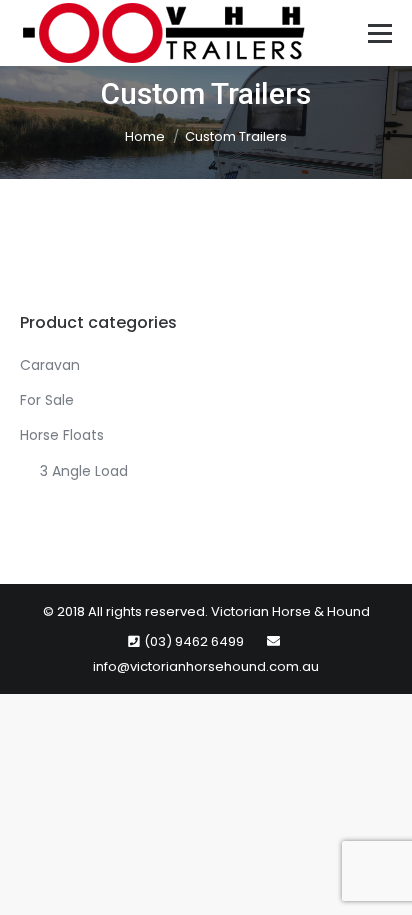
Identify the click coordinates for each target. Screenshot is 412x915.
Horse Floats (62, 435)
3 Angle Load (84, 471)
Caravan (50, 365)
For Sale (47, 400)
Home (145, 136)
